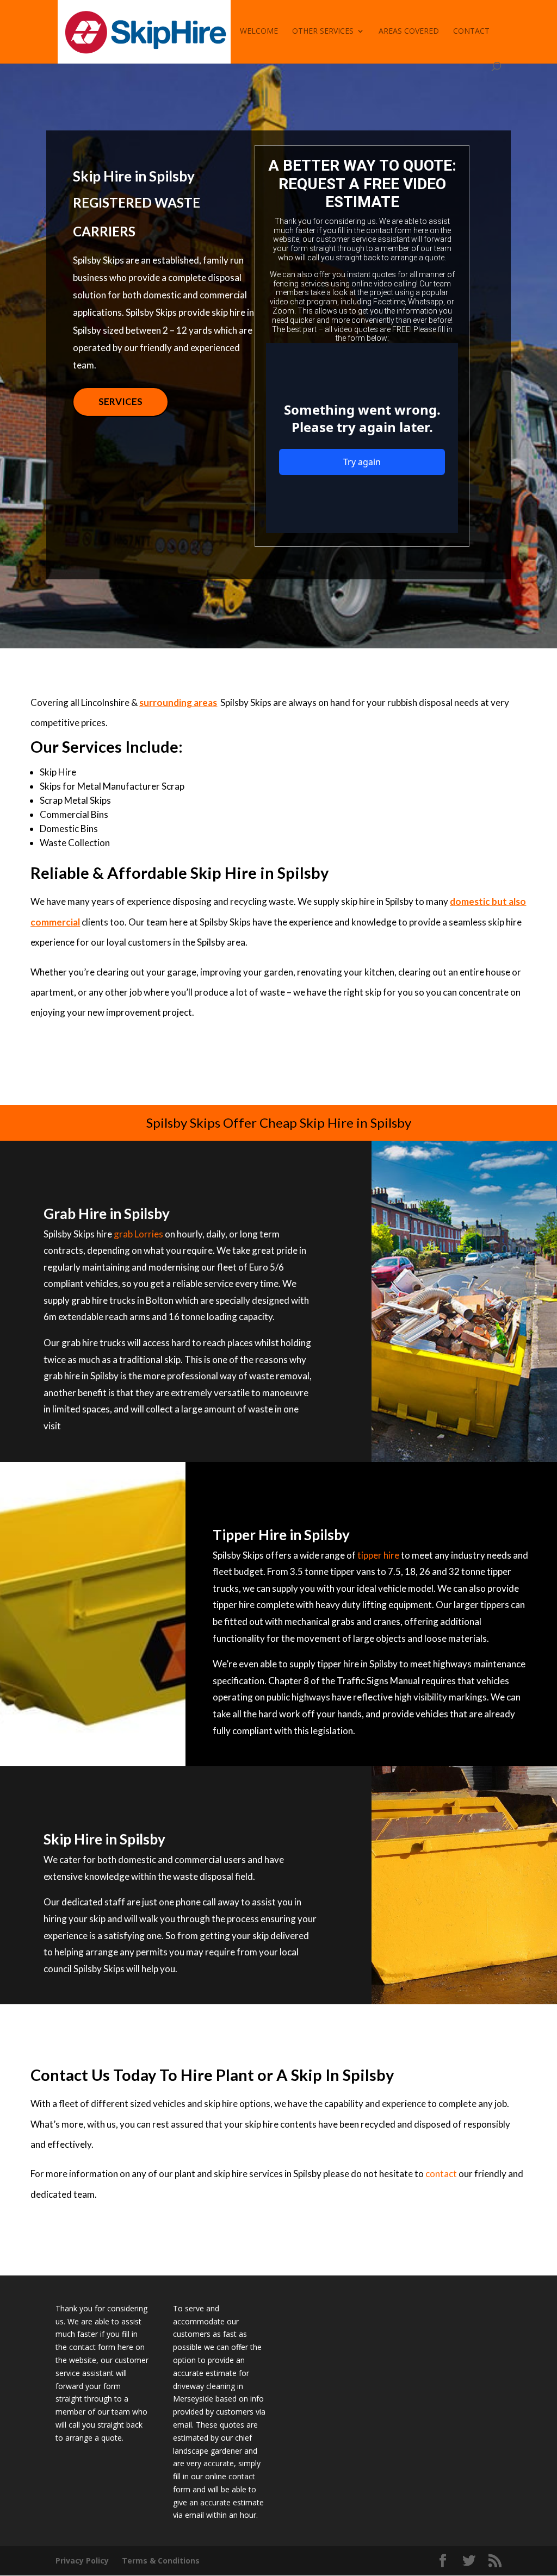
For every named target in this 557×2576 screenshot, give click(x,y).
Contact (471, 32)
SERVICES (120, 401)
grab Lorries (138, 1234)
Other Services (323, 32)
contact (441, 2174)
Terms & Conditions (161, 2561)
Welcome (259, 32)
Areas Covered (409, 32)
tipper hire (378, 1555)
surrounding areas (178, 702)
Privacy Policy (82, 2561)
